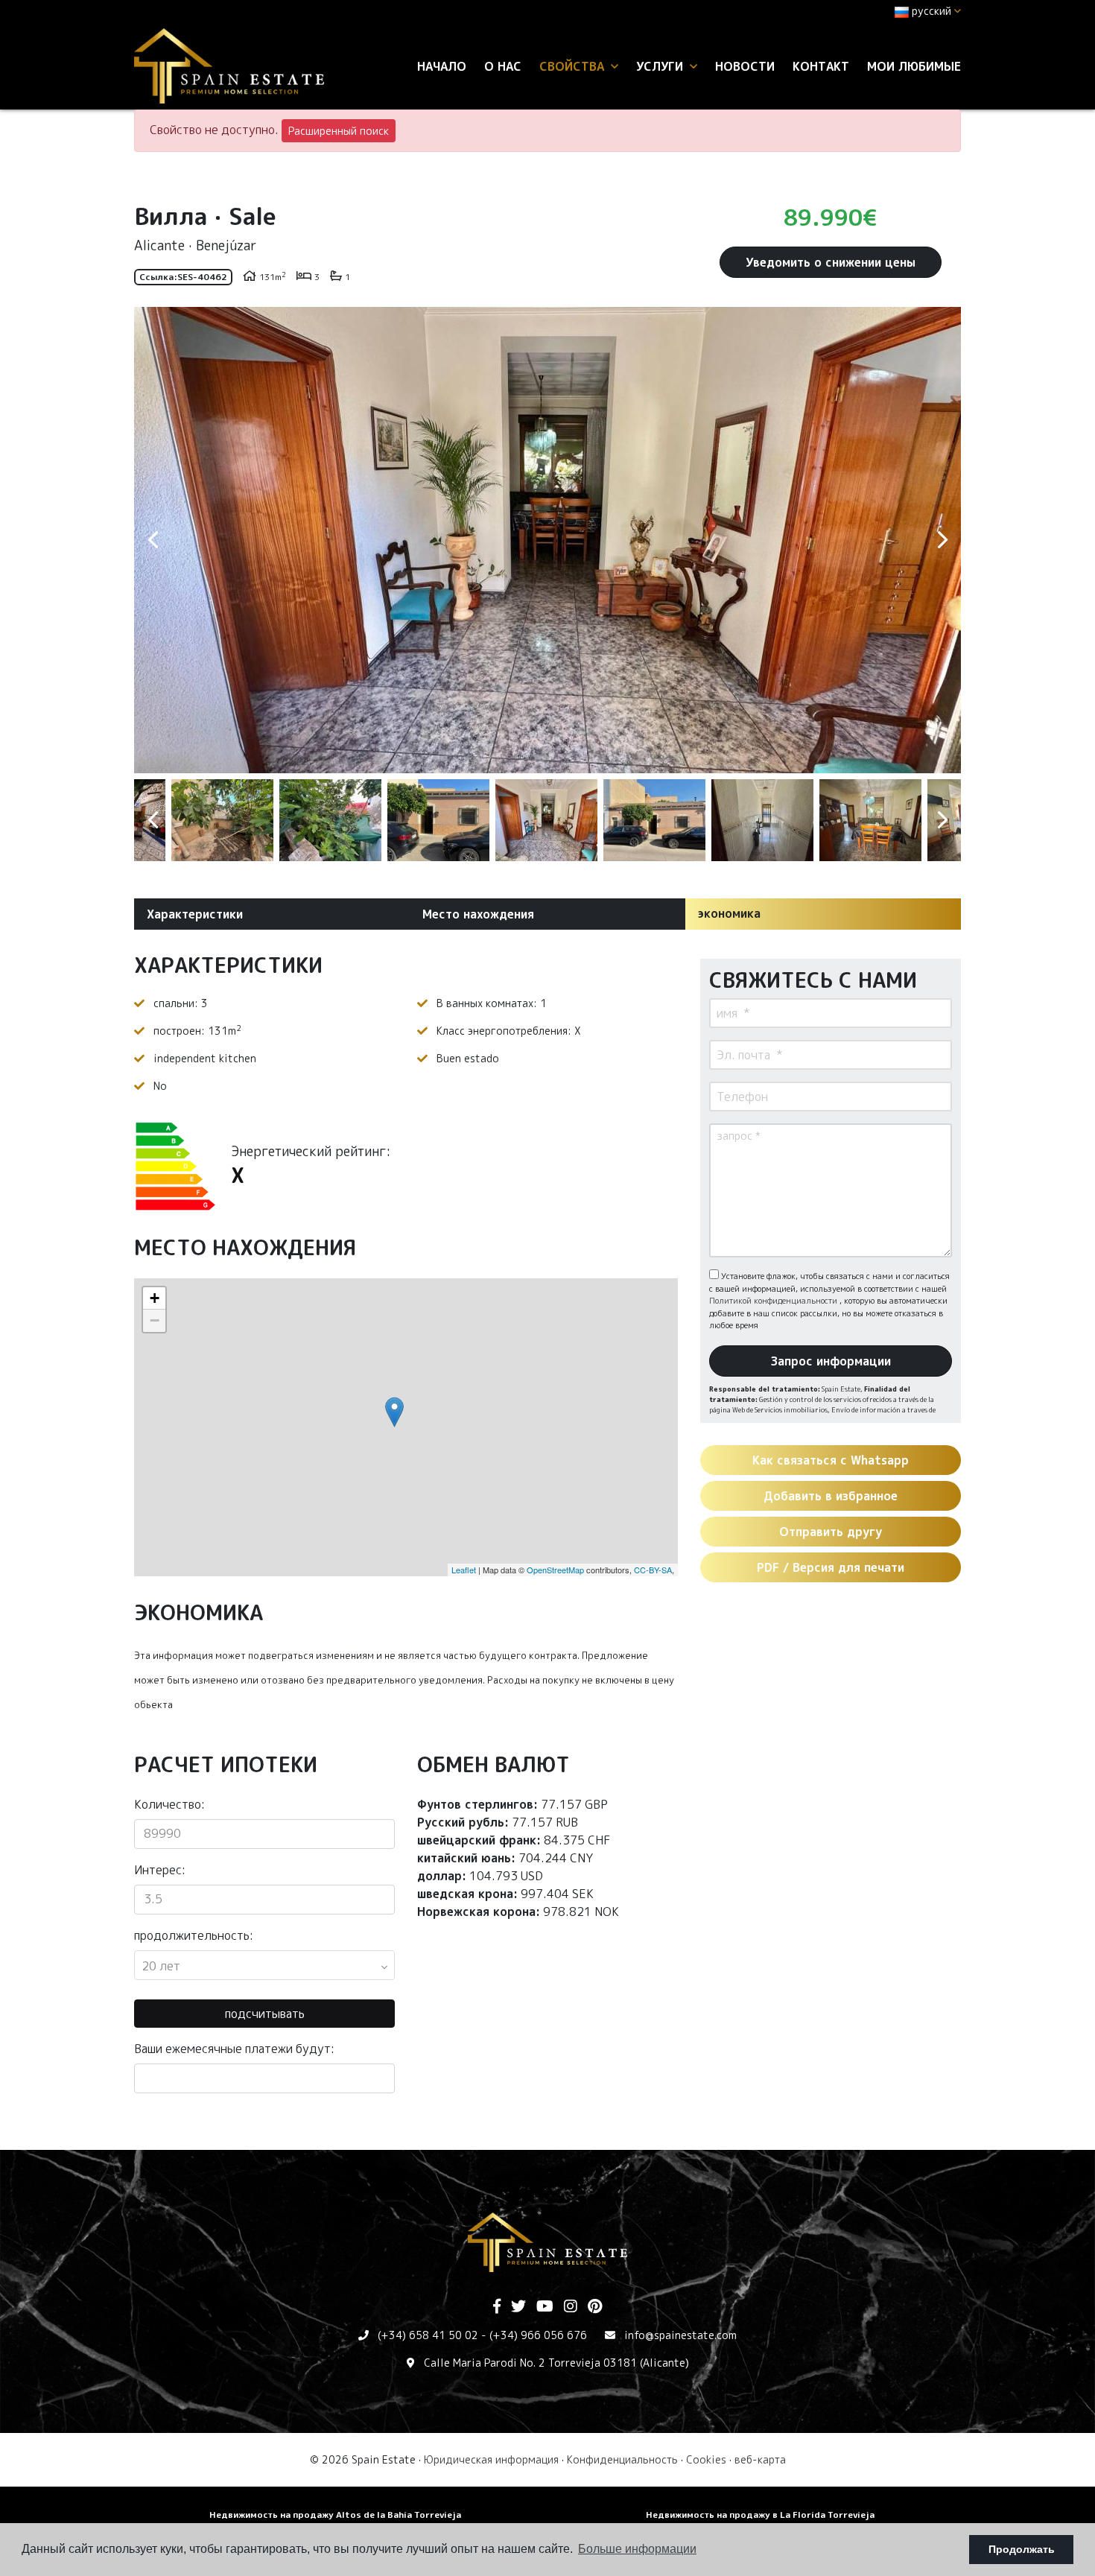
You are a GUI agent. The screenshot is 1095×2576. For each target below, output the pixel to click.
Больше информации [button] (637, 2549)
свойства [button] (574, 66)
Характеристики (195, 914)
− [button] (155, 1320)
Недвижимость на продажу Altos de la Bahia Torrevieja (335, 2515)
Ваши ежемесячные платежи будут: (234, 2049)
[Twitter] (518, 2307)
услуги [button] (661, 66)
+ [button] (155, 1298)
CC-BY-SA (653, 1570)
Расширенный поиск (339, 131)
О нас (503, 66)
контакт (821, 66)
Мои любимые (914, 66)
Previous (153, 540)
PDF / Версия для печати (831, 1567)
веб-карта (760, 2459)
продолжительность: (194, 1935)
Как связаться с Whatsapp (831, 1460)
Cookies (706, 2459)
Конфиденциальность (622, 2459)
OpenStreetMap (555, 1570)
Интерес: (160, 1870)
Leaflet (464, 1570)
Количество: (169, 1804)
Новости (745, 66)
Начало (442, 66)
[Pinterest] (595, 2307)
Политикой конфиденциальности (774, 1301)
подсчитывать (265, 2014)
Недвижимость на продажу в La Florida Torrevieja (760, 2515)
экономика (729, 913)
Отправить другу (831, 1532)
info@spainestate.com (680, 2335)
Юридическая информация (491, 2459)
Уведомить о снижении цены (831, 262)
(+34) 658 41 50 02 (428, 2335)
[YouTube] (545, 2307)
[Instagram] (571, 2307)
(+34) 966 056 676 (538, 2335)
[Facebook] (497, 2307)
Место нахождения (478, 914)
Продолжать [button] (1022, 2549)
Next (942, 540)
